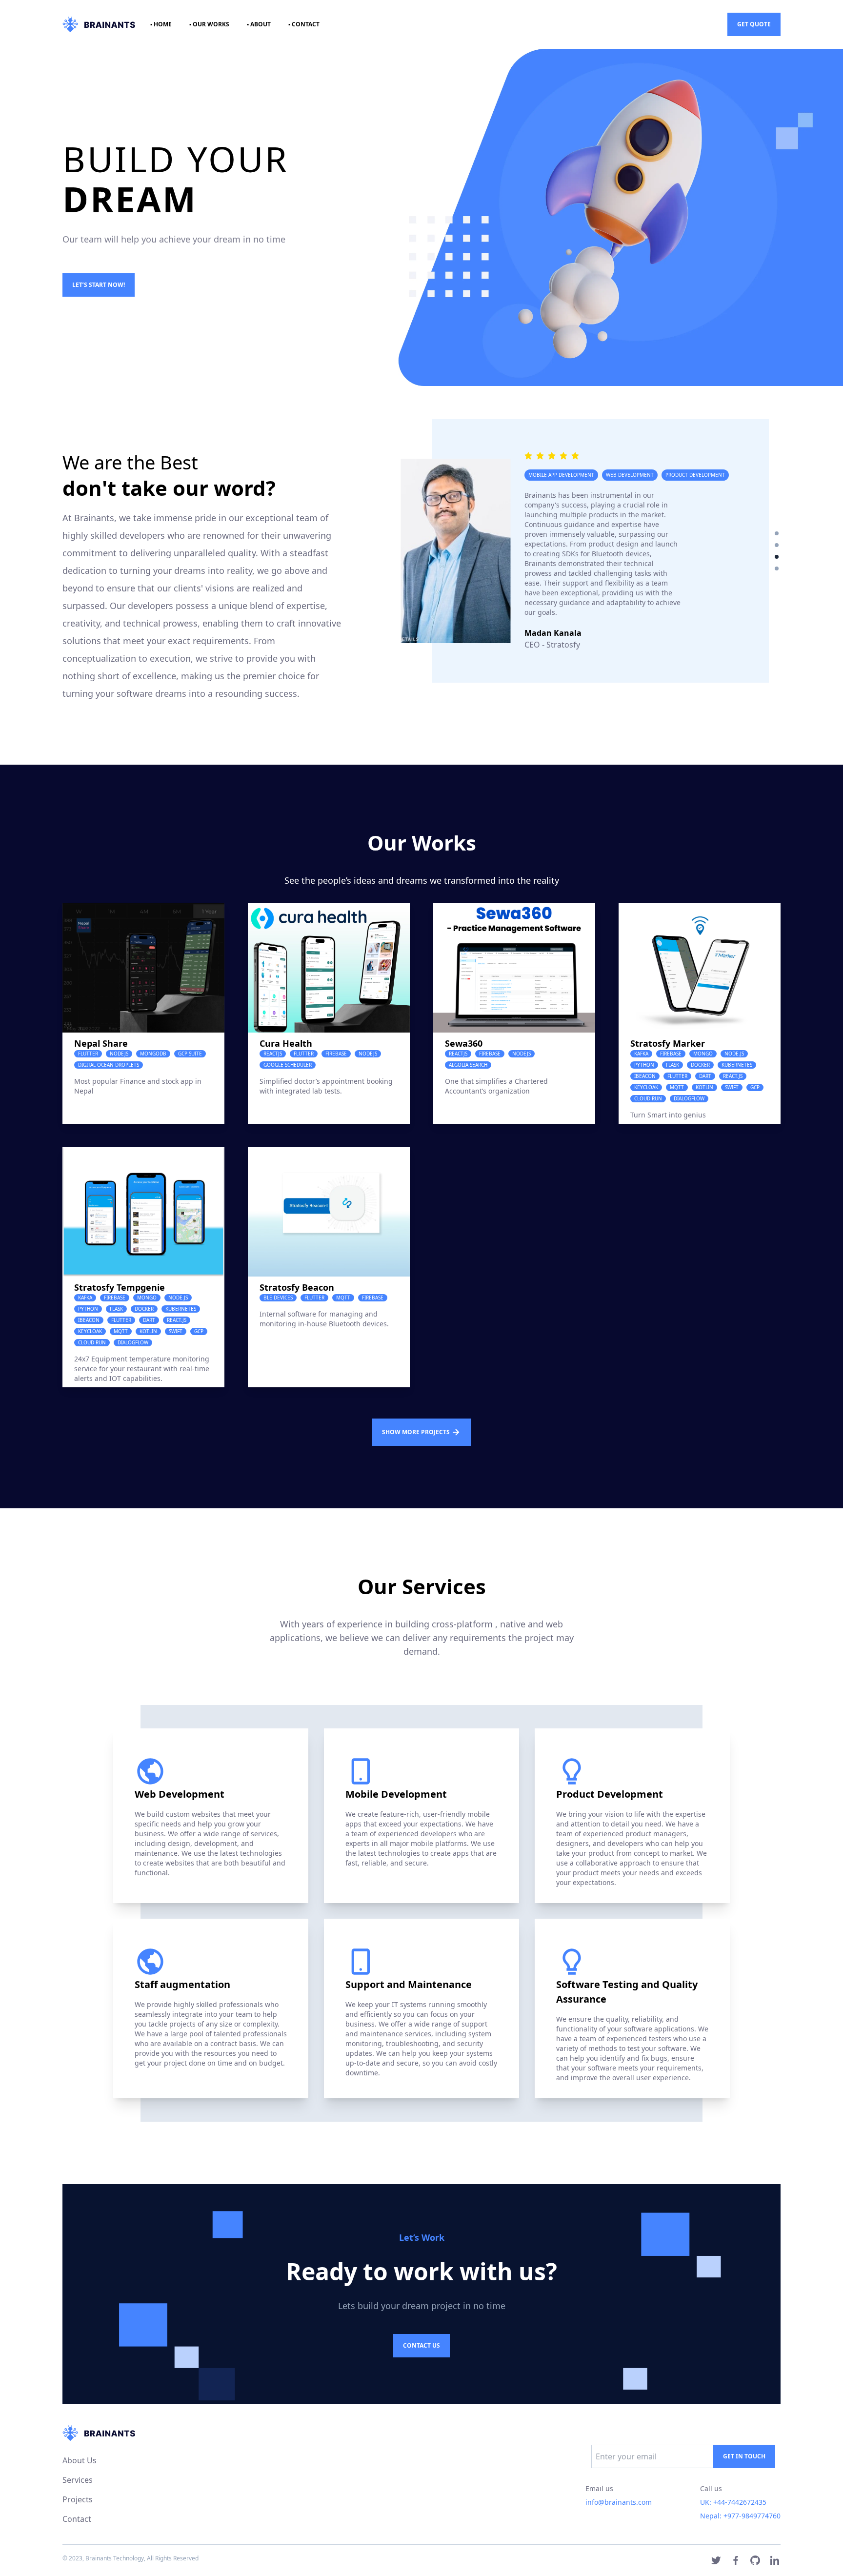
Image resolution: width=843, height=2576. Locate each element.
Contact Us (421, 2345)
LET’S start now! (99, 285)
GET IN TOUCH (744, 2456)
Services (78, 2480)
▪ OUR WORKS (209, 24)
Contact (77, 2519)
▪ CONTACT (304, 24)
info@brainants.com (619, 2502)
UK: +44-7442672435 (733, 2502)
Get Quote (754, 24)
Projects (78, 2499)
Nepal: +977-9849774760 (740, 2516)
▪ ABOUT (259, 24)
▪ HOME (161, 24)
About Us (80, 2460)
